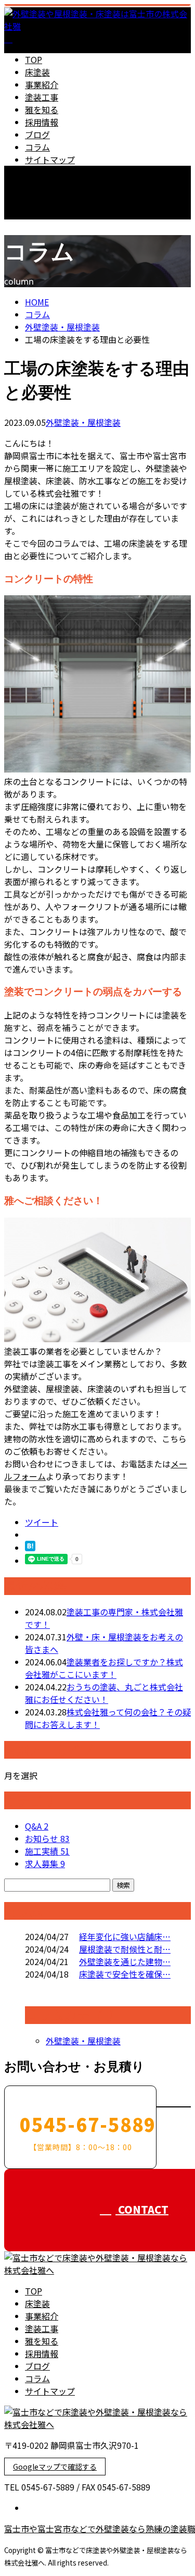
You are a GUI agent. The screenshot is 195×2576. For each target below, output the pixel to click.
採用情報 (42, 122)
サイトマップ (50, 160)
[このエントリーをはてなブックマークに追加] (30, 1548)
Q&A (37, 1826)
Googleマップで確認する (55, 2467)
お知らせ (47, 1838)
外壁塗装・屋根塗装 (62, 327)
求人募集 (45, 1863)
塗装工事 (42, 97)
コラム (37, 147)
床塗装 (37, 72)
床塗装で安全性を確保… (125, 1974)
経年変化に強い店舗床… (125, 1936)
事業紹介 (42, 84)
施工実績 (47, 1851)
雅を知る (42, 109)
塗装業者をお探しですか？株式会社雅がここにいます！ (104, 1668)
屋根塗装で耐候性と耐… (125, 1949)
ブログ (37, 134)
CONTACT (41, 226)
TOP (34, 59)
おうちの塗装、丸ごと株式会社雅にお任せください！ (104, 1693)
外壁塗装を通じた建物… (125, 1961)
